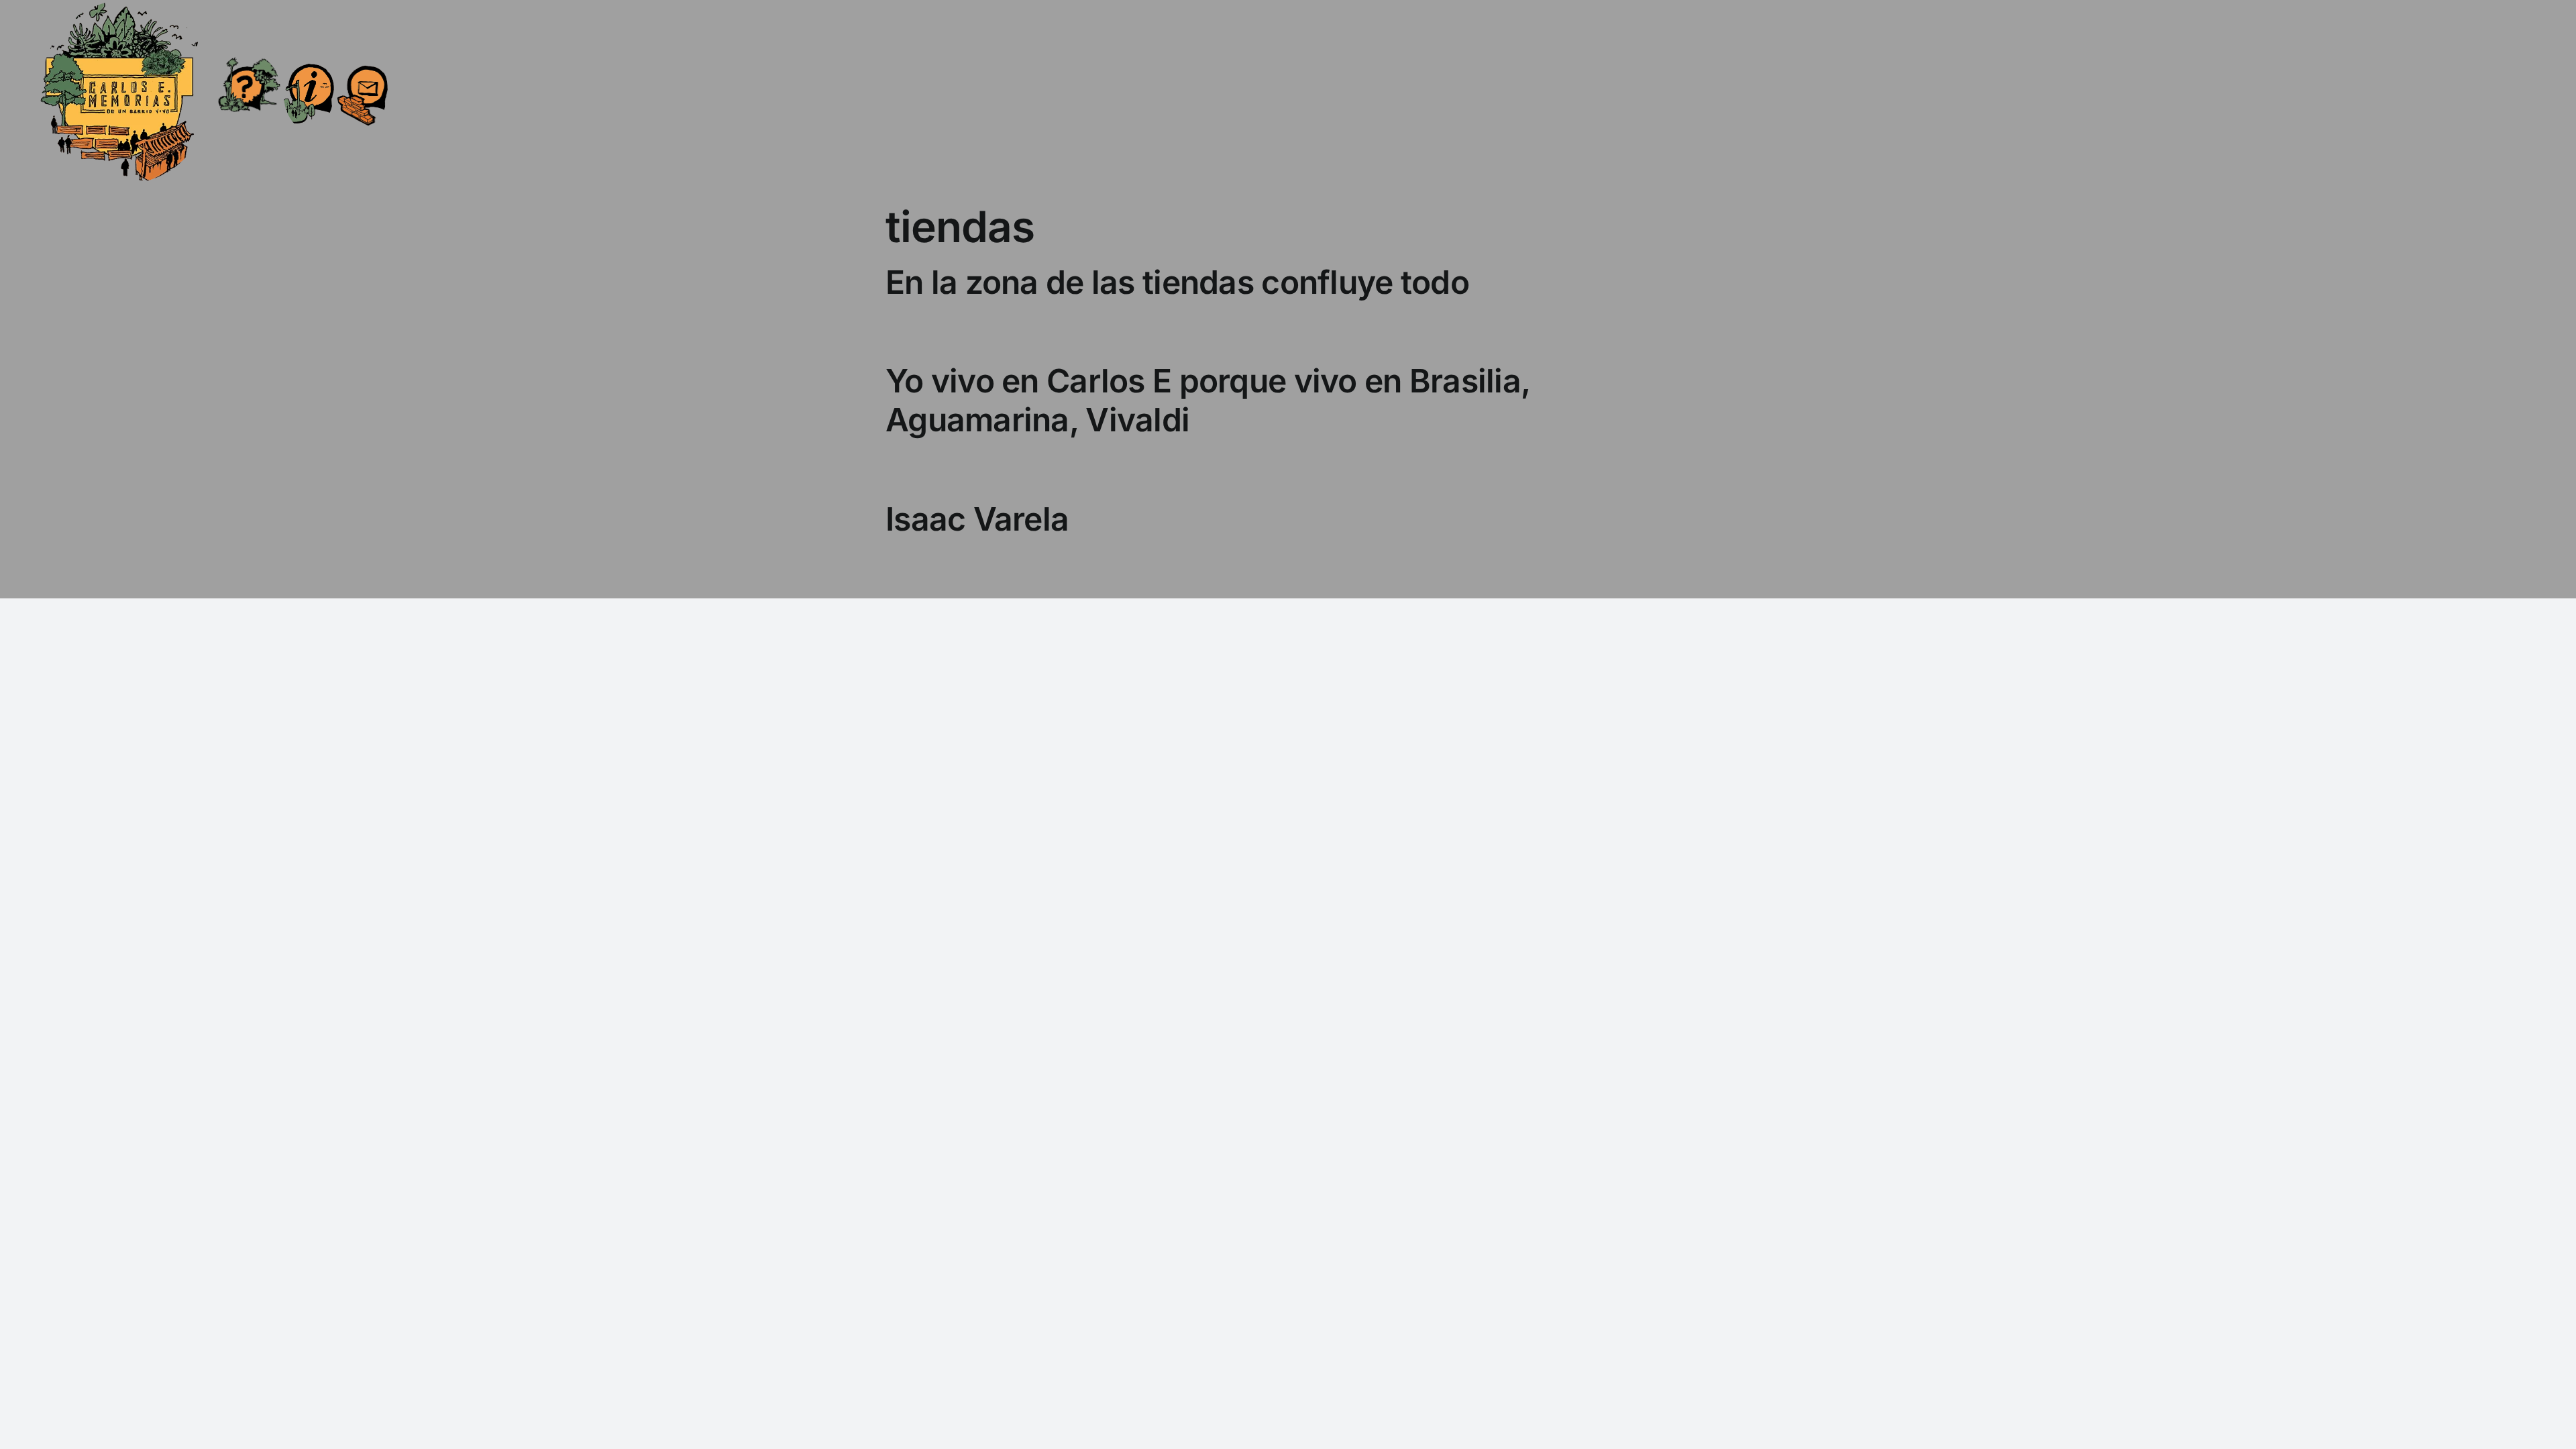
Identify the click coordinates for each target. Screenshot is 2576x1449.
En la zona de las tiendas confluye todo (1177, 282)
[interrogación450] (248, 59)
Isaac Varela (977, 519)
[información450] (309, 55)
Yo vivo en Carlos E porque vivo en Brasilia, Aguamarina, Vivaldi (1207, 400)
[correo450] (363, 58)
